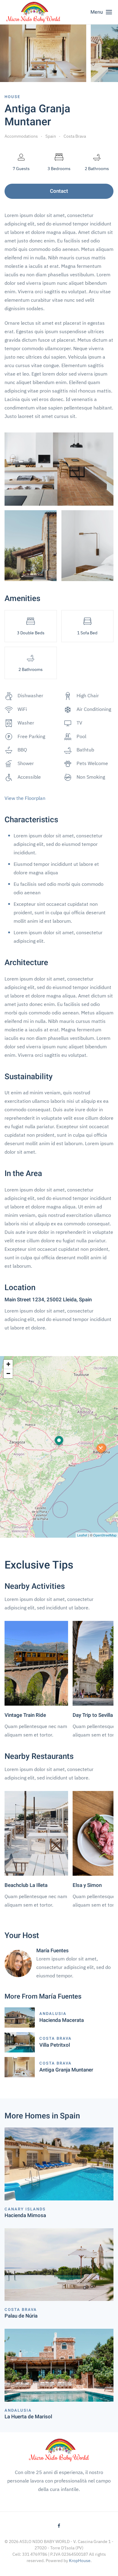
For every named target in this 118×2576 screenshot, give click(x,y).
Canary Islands (25, 2209)
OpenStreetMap (105, 1535)
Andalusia (53, 2014)
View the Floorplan (25, 798)
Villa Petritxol (55, 2045)
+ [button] (8, 1364)
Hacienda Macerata (62, 2020)
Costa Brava (75, 136)
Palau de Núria (21, 2316)
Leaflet (82, 1535)
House (12, 97)
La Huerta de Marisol (28, 2417)
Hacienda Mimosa (25, 2215)
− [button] (8, 1373)
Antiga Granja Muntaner (66, 2070)
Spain (51, 136)
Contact (59, 191)
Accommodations (21, 136)
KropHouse (80, 2561)
